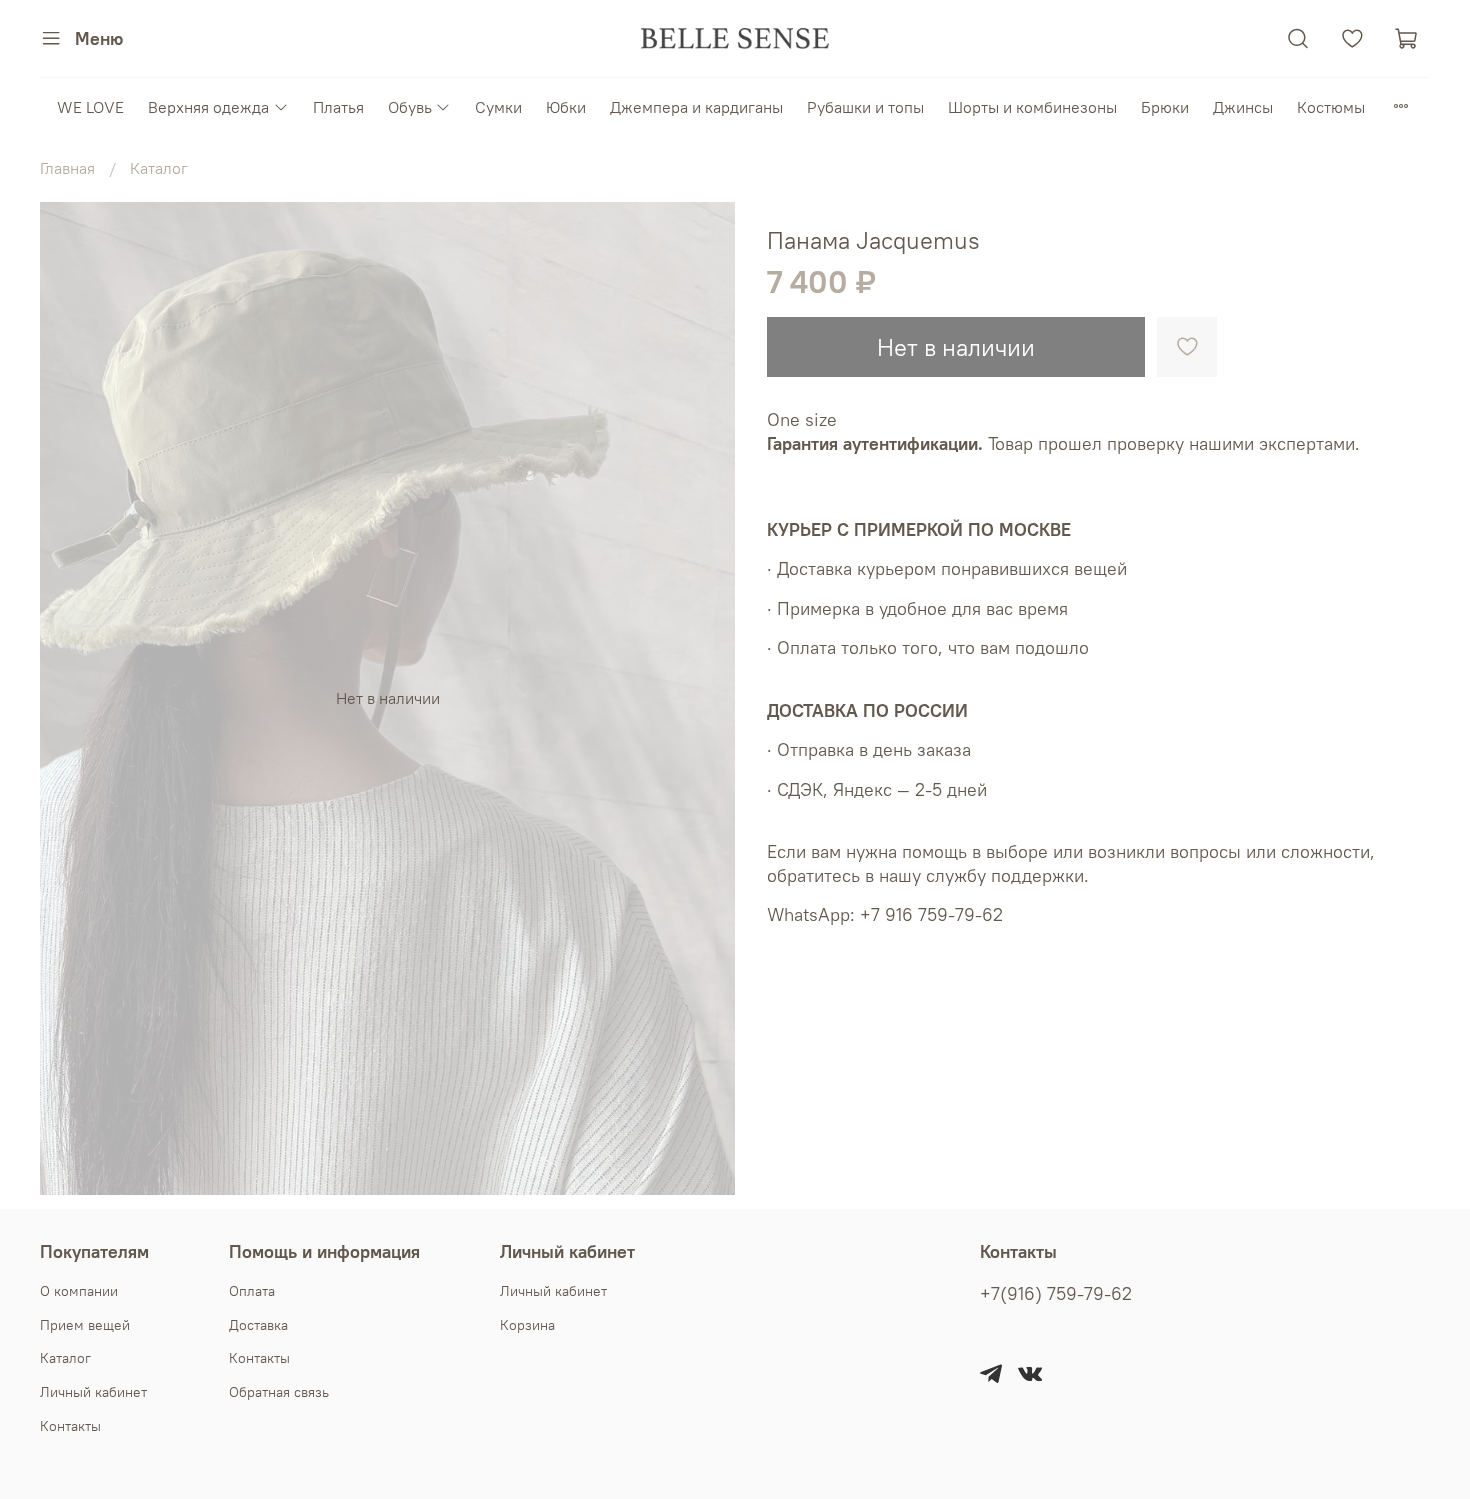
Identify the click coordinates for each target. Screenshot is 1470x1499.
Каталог (159, 168)
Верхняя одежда (208, 107)
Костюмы (1331, 107)
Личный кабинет (93, 1392)
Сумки (498, 107)
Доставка (258, 1325)
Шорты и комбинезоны (1032, 107)
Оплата (252, 1291)
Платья (338, 107)
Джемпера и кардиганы (696, 107)
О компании (79, 1291)
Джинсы (1243, 107)
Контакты (70, 1426)
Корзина (527, 1325)
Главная (67, 168)
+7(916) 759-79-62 (1056, 1294)
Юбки (566, 107)
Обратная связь (279, 1392)
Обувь (410, 107)
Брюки (1165, 107)
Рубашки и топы (865, 107)
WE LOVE (90, 107)
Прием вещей (85, 1325)
